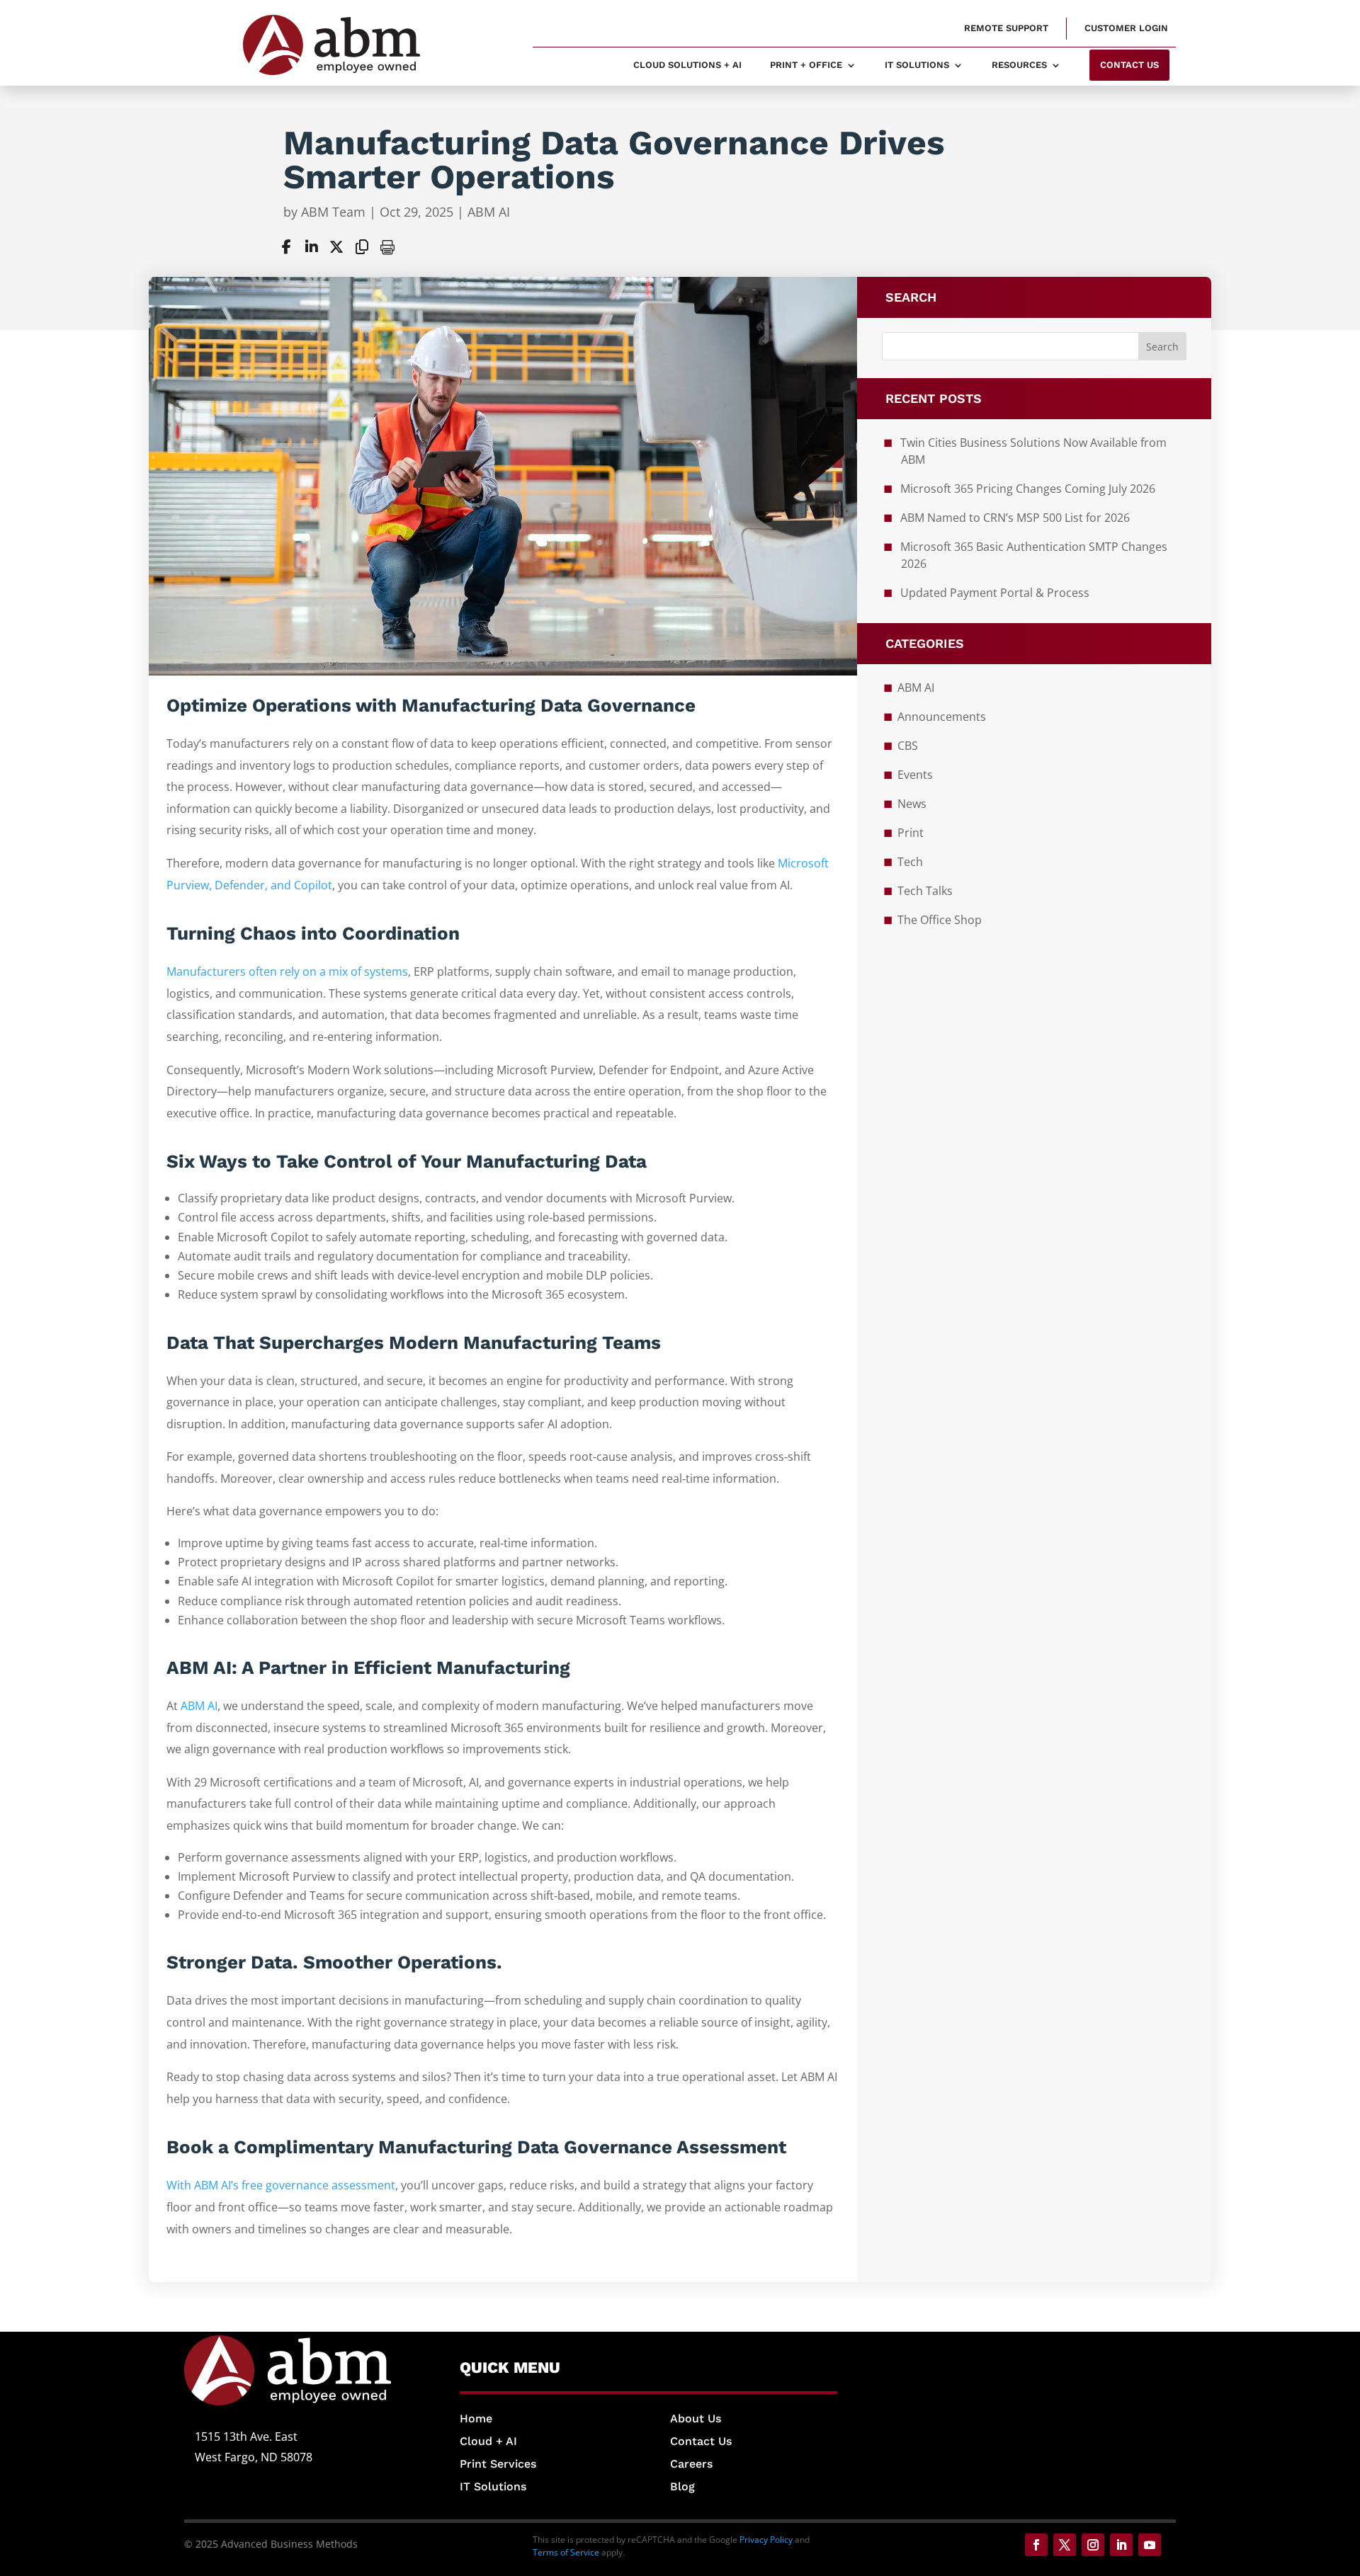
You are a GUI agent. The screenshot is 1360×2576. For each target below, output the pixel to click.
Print (911, 833)
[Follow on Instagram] (1093, 2545)
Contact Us (701, 2441)
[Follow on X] (1065, 2545)
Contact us (1129, 65)
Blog (682, 2486)
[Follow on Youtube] (1150, 2545)
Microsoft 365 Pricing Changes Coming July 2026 (1028, 489)
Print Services (498, 2464)
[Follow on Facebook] (1036, 2545)
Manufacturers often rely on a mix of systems (287, 971)
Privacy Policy (766, 2540)
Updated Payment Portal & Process (995, 593)
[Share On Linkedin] (312, 247)
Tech (910, 862)
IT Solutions (917, 65)
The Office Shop (940, 920)
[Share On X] (336, 247)
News (912, 804)
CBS (908, 746)
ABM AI (489, 212)
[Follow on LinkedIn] (1121, 2545)
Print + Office (806, 65)
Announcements (942, 717)
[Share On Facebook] (286, 247)
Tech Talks (925, 891)
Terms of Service (566, 2552)
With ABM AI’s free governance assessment (281, 2185)
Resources (1019, 65)
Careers (691, 2464)
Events (915, 775)
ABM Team (333, 212)
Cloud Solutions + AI (687, 65)
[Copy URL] (362, 247)
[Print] (387, 247)
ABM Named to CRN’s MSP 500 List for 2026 (1015, 518)
